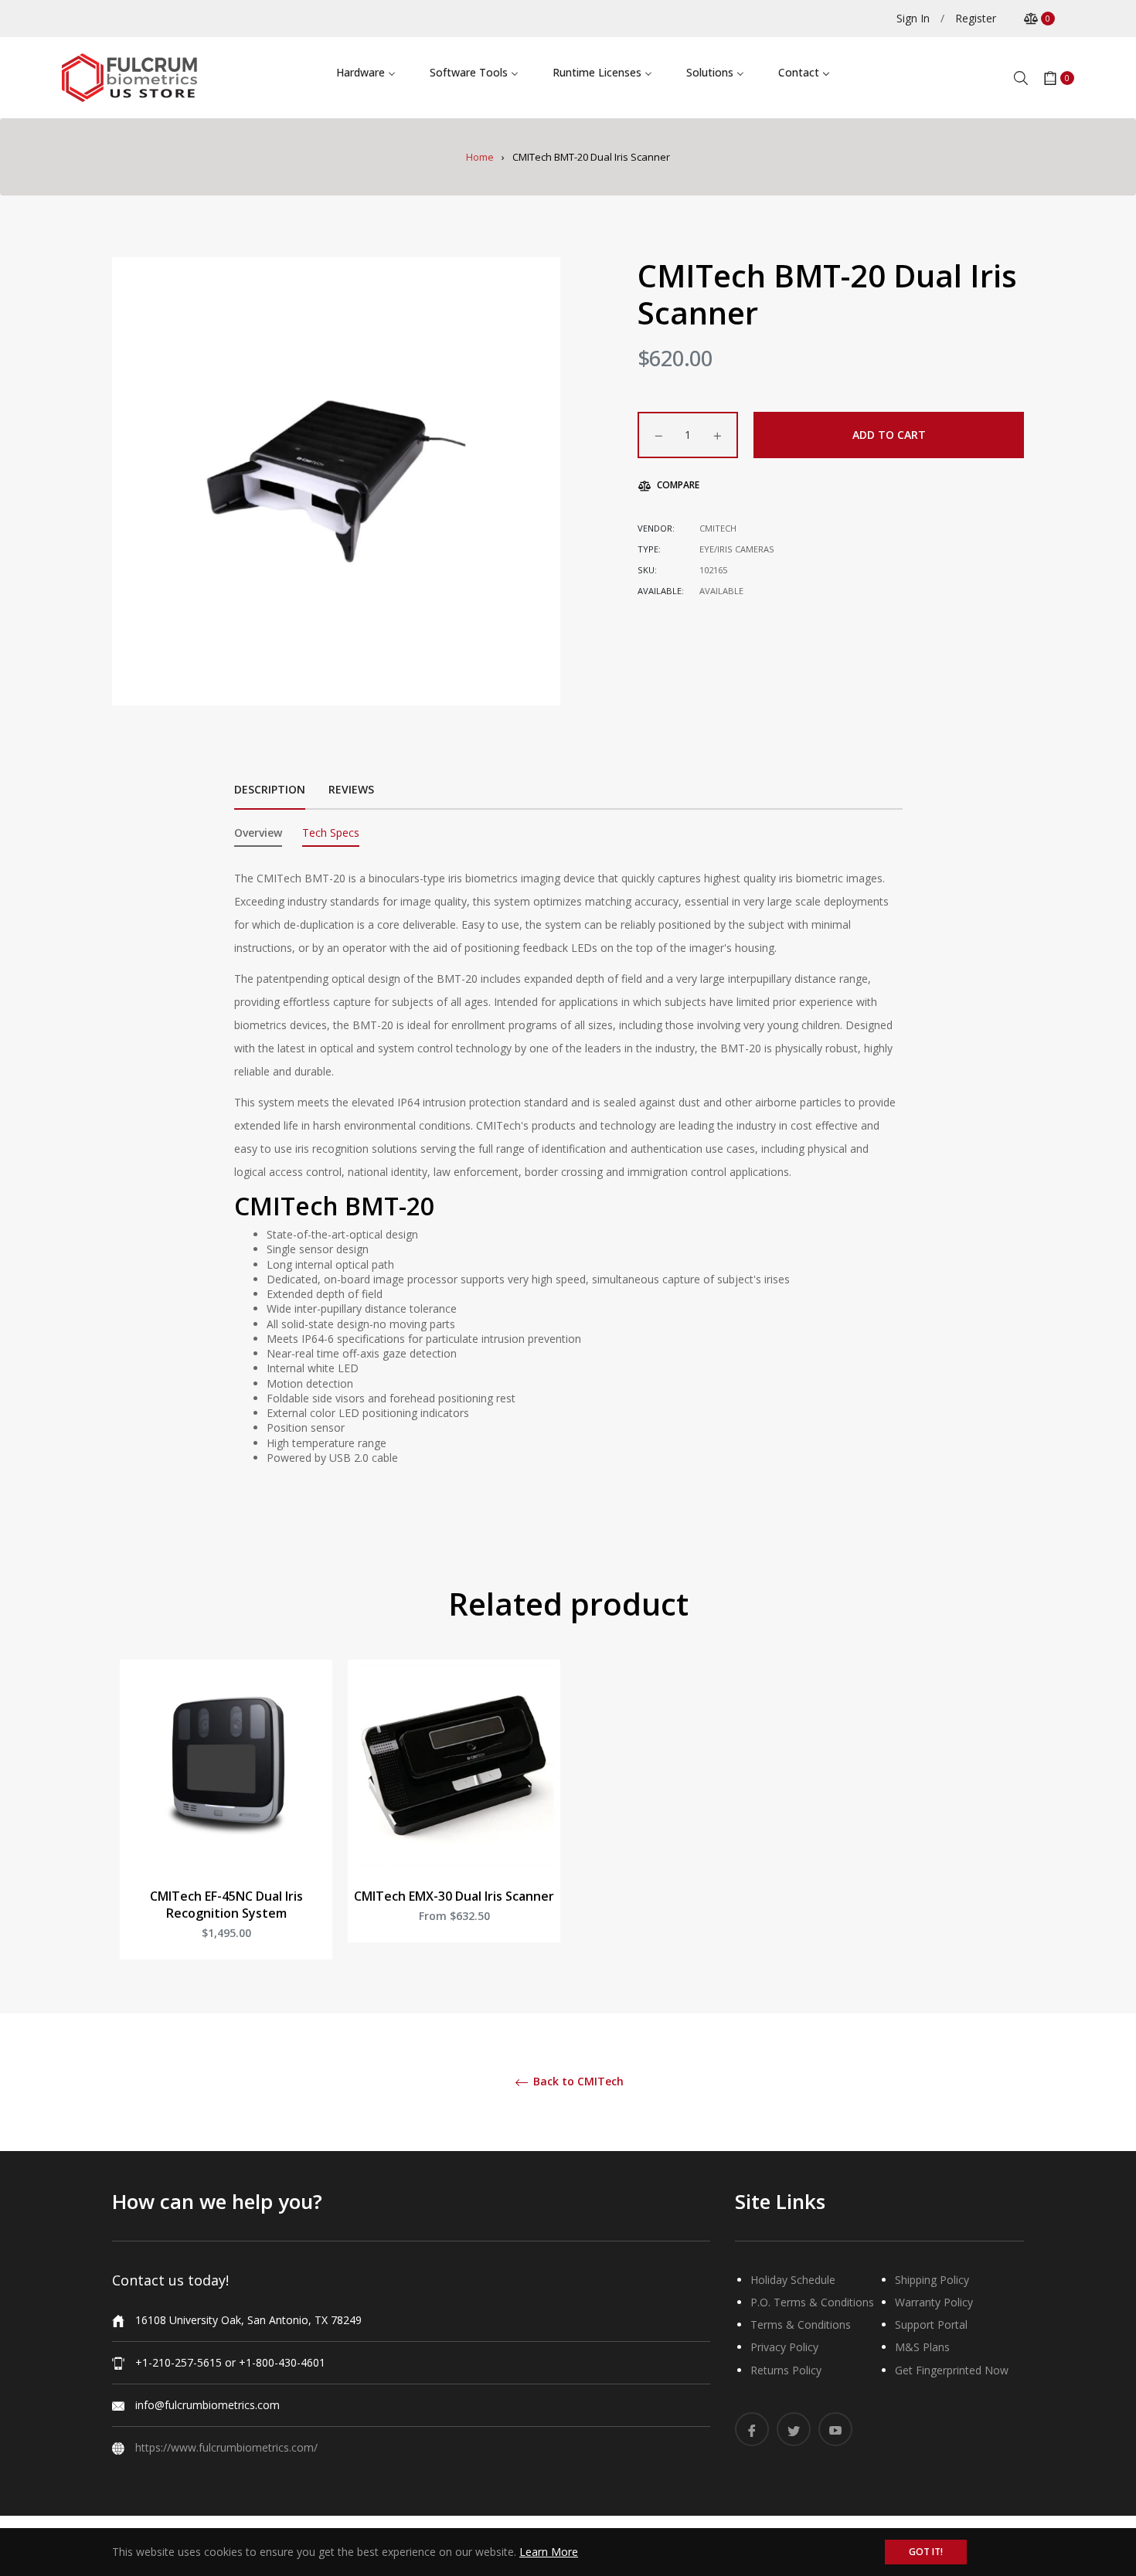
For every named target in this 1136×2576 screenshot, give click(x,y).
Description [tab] (270, 789)
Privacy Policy (784, 2347)
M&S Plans (922, 2347)
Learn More (549, 2552)
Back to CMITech (577, 2082)
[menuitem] (366, 71)
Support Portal (931, 2325)
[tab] (258, 836)
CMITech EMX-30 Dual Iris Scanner (454, 1896)
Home (480, 157)
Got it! (926, 2552)
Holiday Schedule (793, 2280)
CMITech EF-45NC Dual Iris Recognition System (226, 1905)
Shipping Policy (932, 2280)
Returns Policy (786, 2370)
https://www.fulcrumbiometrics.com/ (226, 2447)
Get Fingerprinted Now (952, 2370)
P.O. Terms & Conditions (812, 2302)
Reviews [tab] (353, 789)
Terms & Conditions (801, 2325)
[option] (226, 1825)
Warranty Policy (934, 2302)
